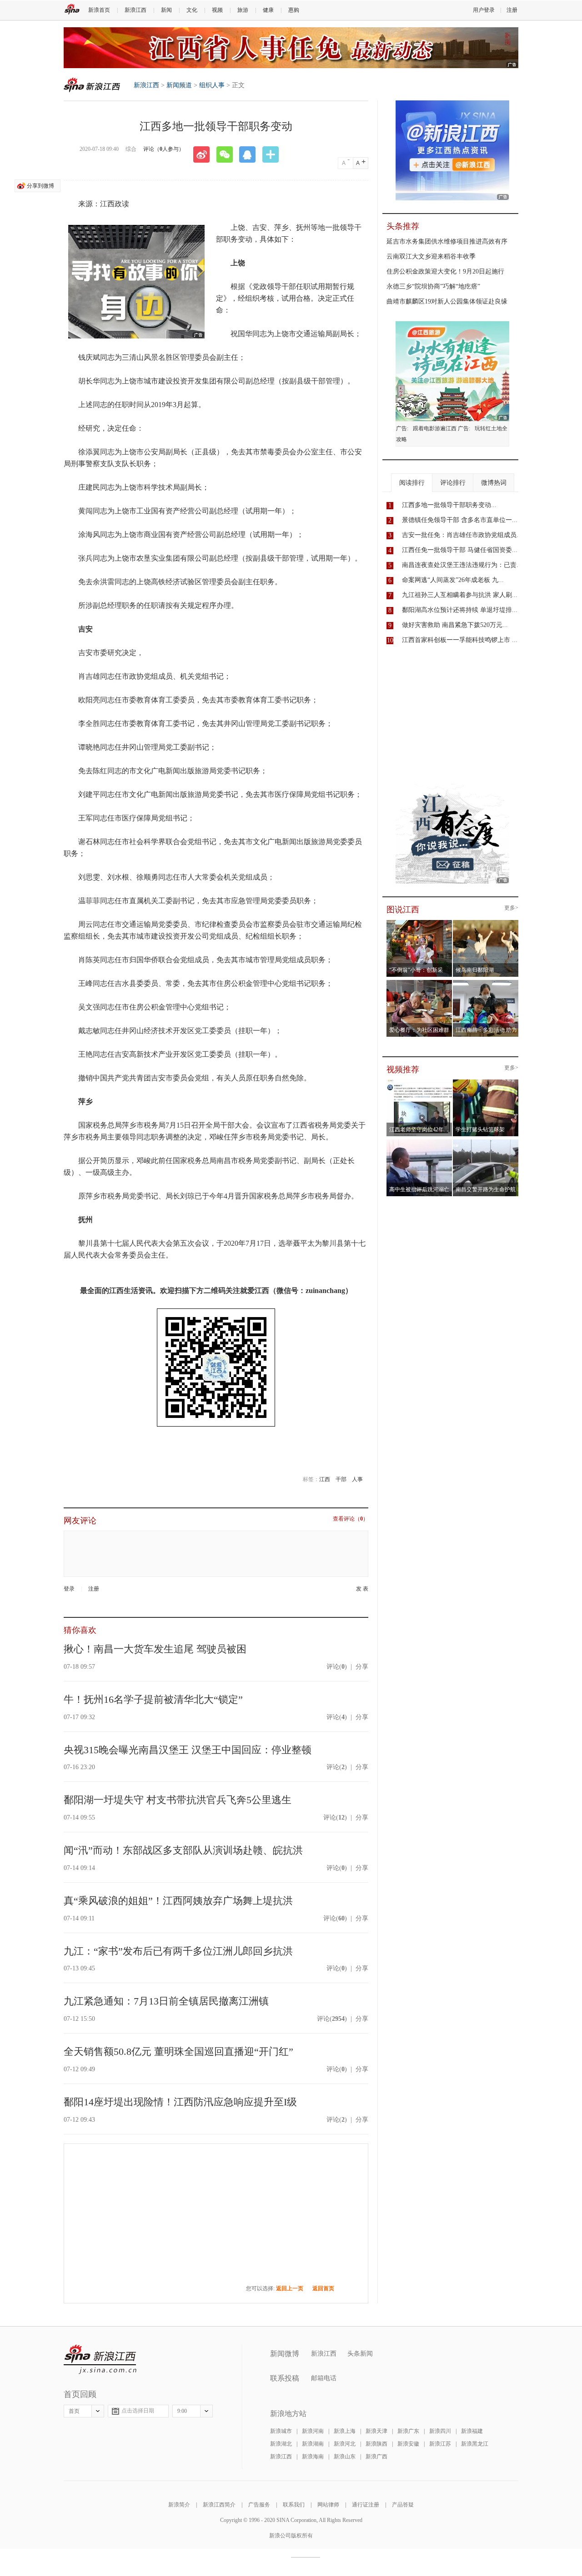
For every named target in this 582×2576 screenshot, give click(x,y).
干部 (341, 1479)
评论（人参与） (164, 149)
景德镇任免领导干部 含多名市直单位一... (460, 520)
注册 (512, 10)
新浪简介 (179, 2505)
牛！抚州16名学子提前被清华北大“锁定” (153, 1699)
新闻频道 (179, 85)
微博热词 (494, 483)
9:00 (182, 2411)
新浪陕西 (376, 2444)
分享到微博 (40, 186)
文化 (192, 10)
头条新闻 (360, 2354)
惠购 (294, 10)
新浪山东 (345, 2457)
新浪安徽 (408, 2444)
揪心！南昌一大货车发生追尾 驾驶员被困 (155, 1649)
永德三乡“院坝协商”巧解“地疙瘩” (433, 286)
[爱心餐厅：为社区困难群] (419, 983)
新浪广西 (376, 2457)
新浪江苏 (440, 2444)
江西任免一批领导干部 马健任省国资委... (460, 550)
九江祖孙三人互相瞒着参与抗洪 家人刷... (460, 595)
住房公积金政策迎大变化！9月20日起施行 (445, 271)
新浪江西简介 (219, 2505)
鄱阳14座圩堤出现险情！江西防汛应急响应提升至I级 (180, 2102)
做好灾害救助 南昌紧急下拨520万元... (455, 625)
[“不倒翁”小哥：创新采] (419, 923)
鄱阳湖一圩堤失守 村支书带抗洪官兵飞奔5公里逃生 (178, 1800)
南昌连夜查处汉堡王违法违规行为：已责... (462, 565)
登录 (69, 1589)
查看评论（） (351, 1519)
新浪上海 (345, 2431)
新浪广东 (408, 2431)
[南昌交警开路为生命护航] (486, 1142)
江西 (325, 1479)
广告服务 (259, 2505)
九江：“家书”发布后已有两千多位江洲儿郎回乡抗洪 (178, 1951)
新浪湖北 (281, 2444)
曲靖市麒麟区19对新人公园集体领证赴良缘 (447, 301)
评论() (337, 1667)
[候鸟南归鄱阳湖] (486, 923)
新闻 (166, 10)
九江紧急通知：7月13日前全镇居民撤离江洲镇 (166, 2001)
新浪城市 (281, 2431)
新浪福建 (472, 2431)
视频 (217, 10)
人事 (357, 1479)
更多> (511, 908)
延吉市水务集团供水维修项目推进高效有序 (447, 241)
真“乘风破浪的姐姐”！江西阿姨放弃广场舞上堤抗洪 (178, 1901)
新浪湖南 (313, 2444)
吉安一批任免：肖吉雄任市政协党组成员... (462, 535)
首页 (74, 2411)
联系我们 (294, 2505)
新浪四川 (440, 2431)
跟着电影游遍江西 (435, 428)
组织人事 (212, 85)
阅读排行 (412, 483)
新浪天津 (376, 2431)
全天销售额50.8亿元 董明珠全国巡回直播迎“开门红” (178, 2051)
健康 (268, 10)
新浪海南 (313, 2457)
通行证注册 (366, 2505)
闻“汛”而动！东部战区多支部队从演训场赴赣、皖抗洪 (183, 1850)
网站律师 (328, 2505)
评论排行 (453, 483)
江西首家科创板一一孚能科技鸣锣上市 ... (460, 640)
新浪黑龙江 (475, 2444)
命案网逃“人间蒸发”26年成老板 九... (453, 580)
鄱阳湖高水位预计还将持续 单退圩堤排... (460, 610)
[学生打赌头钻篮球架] (486, 1082)
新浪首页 (99, 10)
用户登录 (484, 10)
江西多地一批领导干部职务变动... (449, 505)
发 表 (362, 1589)
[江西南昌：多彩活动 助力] (486, 983)
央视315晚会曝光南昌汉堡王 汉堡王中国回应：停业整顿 (188, 1750)
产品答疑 (403, 2505)
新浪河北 (345, 2444)
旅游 (243, 10)
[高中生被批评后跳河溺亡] (419, 1142)
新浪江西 (135, 10)
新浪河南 (313, 2431)
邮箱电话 (324, 2378)
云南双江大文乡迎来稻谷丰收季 (431, 256)
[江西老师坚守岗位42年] (419, 1082)
